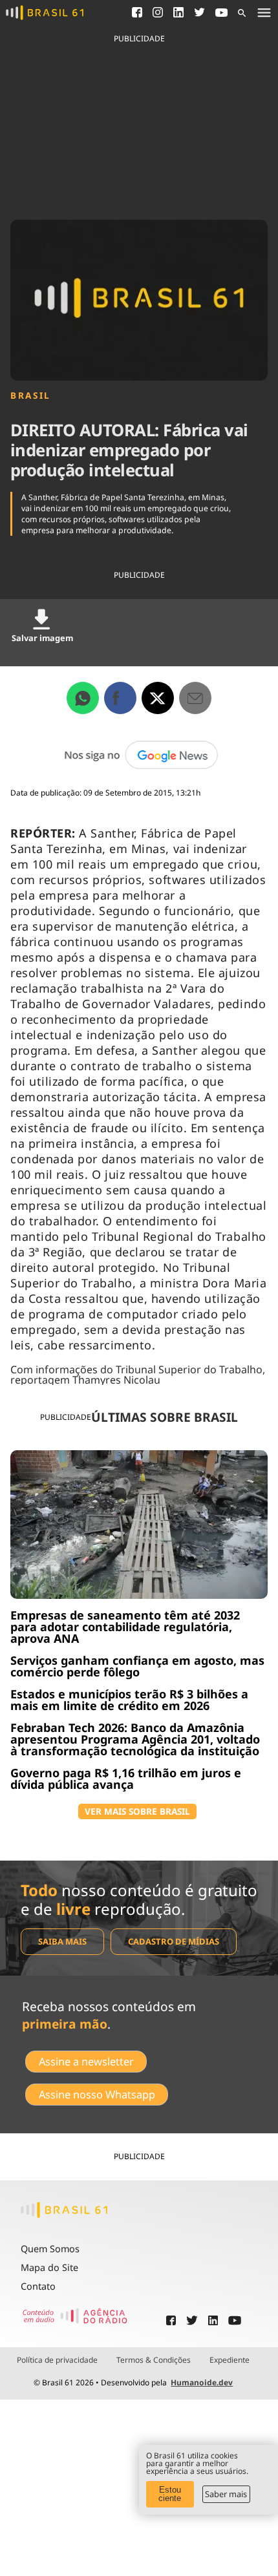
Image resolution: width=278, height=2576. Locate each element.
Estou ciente (170, 2494)
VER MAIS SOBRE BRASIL (137, 1811)
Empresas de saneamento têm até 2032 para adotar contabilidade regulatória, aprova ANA (125, 1627)
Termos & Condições (154, 2360)
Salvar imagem (42, 638)
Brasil (31, 396)
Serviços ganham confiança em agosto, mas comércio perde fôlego (137, 1666)
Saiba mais (62, 1941)
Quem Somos (50, 2249)
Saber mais (226, 2494)
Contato (38, 2286)
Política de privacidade (57, 2360)
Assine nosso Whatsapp (97, 2095)
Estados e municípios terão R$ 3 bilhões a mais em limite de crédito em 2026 (129, 1700)
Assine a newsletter (86, 2062)
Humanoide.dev (202, 2382)
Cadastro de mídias (174, 1941)
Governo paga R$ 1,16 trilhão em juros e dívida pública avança (126, 1779)
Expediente (230, 2360)
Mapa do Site (49, 2267)
